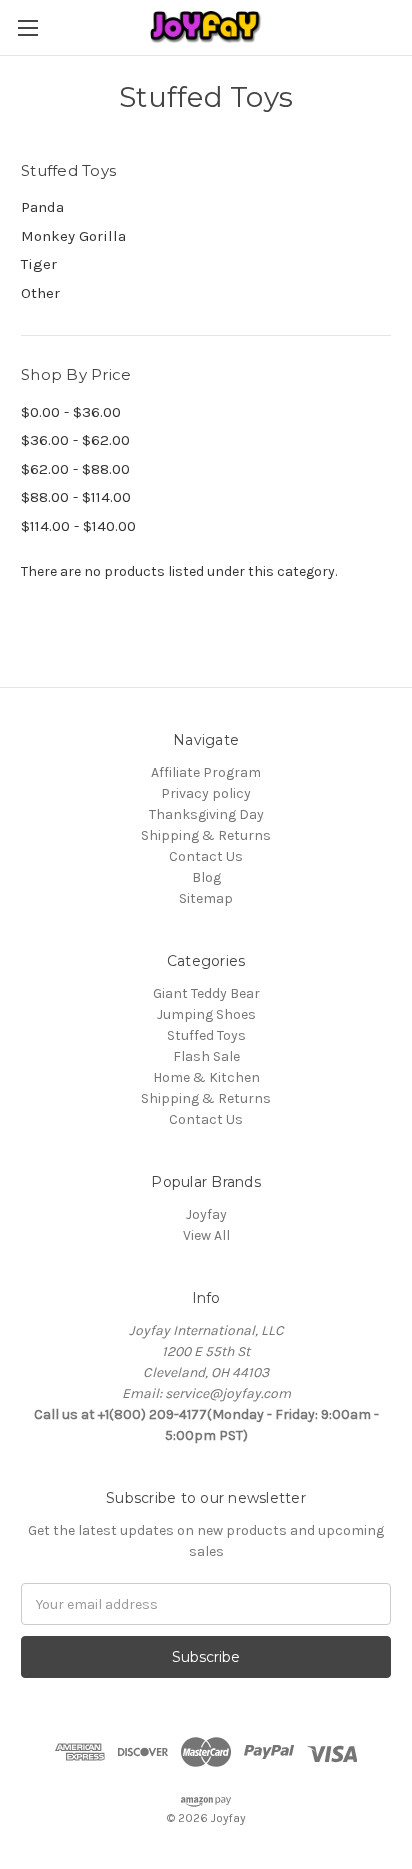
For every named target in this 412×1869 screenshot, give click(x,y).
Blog (206, 877)
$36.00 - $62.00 (75, 440)
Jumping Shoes (206, 1014)
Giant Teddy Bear (206, 993)
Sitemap (206, 898)
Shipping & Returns (206, 835)
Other (40, 293)
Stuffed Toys (206, 1035)
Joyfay (206, 1214)
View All (206, 1235)
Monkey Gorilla (73, 236)
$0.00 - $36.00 (71, 412)
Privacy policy (206, 793)
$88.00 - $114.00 (76, 497)
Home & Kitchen (206, 1077)
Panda (42, 207)
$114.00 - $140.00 (78, 526)
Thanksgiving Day (206, 814)
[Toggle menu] (27, 27)
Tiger (39, 264)
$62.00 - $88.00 (75, 469)
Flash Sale (206, 1056)
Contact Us (206, 856)
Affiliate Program (206, 772)
